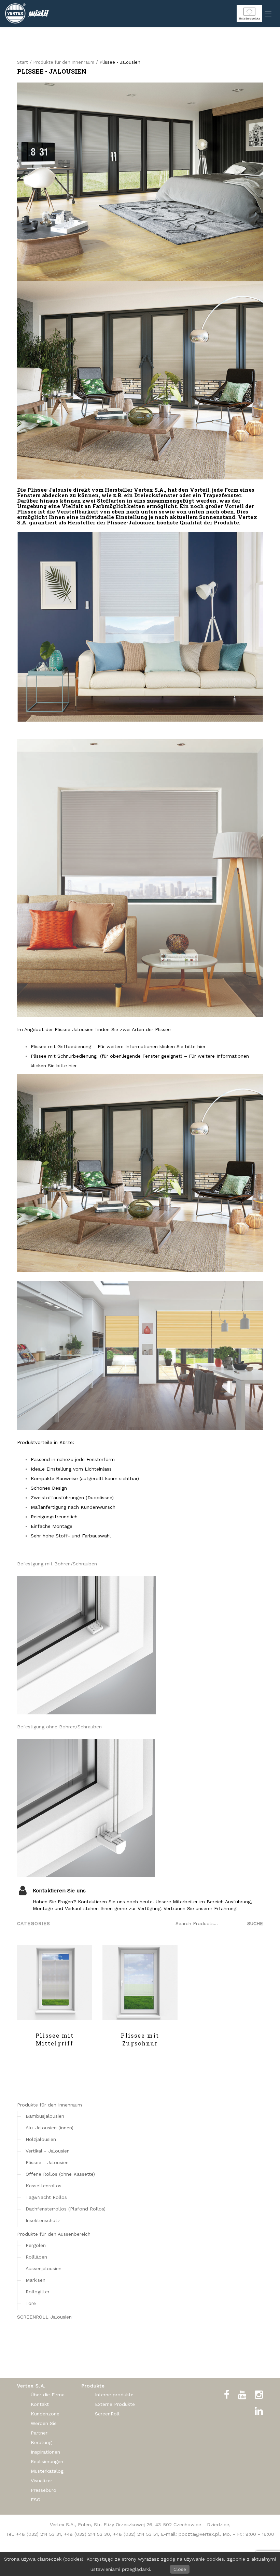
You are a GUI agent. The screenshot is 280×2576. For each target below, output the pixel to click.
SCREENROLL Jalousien (44, 2317)
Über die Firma (48, 2395)
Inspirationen (45, 2452)
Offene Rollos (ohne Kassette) (60, 2174)
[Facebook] (227, 2395)
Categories (34, 1923)
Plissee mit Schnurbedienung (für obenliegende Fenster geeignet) (107, 1056)
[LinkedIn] (259, 2411)
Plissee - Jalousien (47, 2162)
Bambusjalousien (45, 2116)
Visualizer (41, 2481)
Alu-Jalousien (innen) (50, 2128)
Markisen (36, 2280)
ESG (36, 2500)
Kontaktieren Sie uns (59, 1891)
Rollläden (36, 2257)
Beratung (41, 2442)
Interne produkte (114, 2395)
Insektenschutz (43, 2220)
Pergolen (36, 2245)
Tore (31, 2303)
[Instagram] (259, 2395)
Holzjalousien (41, 2139)
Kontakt (40, 2404)
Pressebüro (44, 2490)
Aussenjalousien (44, 2268)
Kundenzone (45, 2414)
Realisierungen (47, 2461)
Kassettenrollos (44, 2186)
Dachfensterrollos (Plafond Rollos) (66, 2209)
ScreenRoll (107, 2414)
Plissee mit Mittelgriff (54, 2039)
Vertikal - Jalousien (48, 2151)
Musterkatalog (47, 2471)
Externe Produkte (115, 2404)
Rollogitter (38, 2292)
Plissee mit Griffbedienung (62, 1046)
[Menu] (268, 14)
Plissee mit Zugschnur (140, 2039)
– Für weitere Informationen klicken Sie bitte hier (149, 1046)
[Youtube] (242, 2395)
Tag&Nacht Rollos (46, 2197)
